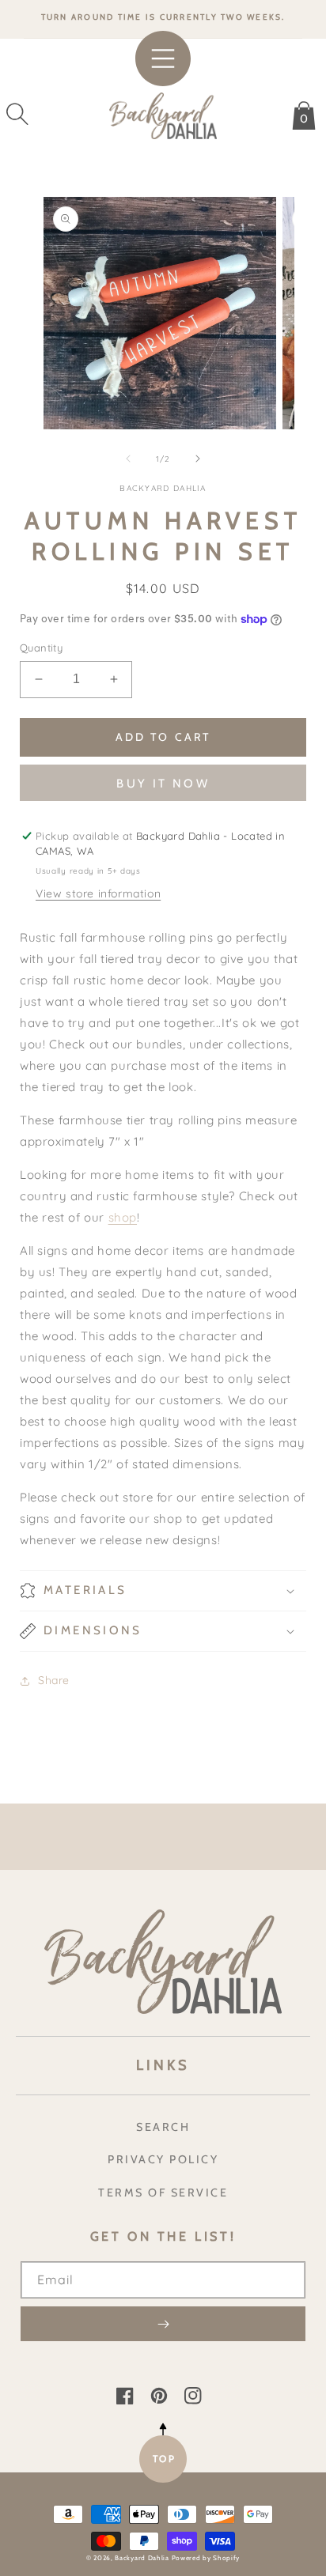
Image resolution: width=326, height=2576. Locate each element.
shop (123, 1217)
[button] (17, 114)
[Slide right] (198, 459)
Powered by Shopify (206, 2558)
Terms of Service (163, 2193)
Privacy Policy (163, 2159)
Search (163, 2127)
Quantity (41, 648)
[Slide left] (128, 459)
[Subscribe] (163, 2324)
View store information (98, 893)
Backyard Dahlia (142, 2558)
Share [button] (54, 1680)
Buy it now (163, 784)
